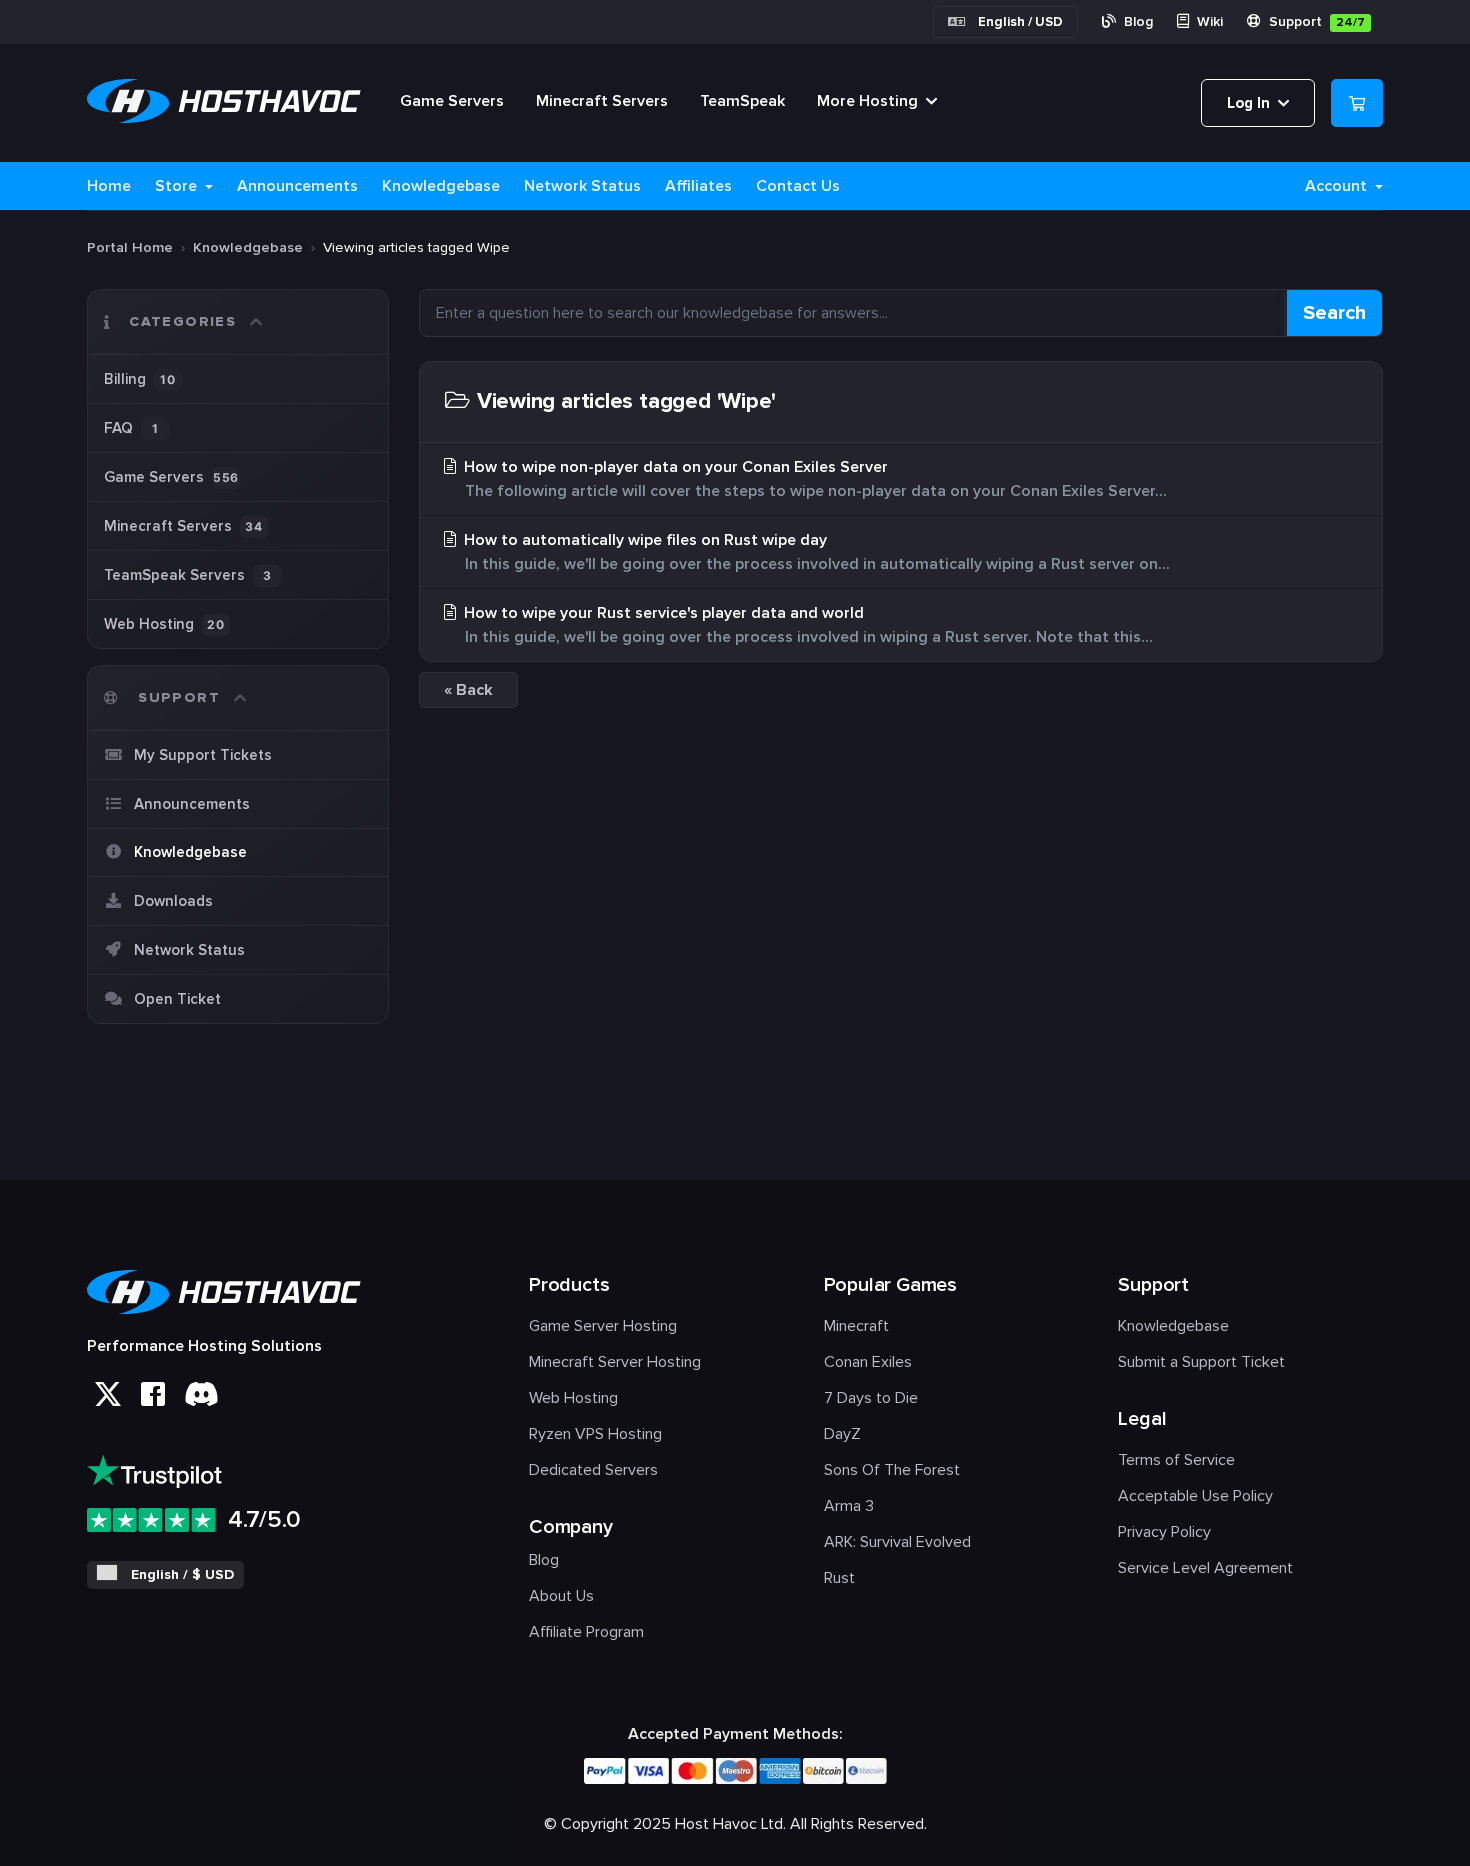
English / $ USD (182, 1574)
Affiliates (698, 186)
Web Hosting (573, 1398)
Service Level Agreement (1205, 1568)
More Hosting (869, 101)
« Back (468, 690)
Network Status (582, 186)
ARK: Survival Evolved (897, 1542)
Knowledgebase (441, 186)
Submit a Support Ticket (1201, 1362)
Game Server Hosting (603, 1326)
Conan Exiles (868, 1362)
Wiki (1208, 21)
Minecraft (856, 1326)
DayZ (842, 1434)
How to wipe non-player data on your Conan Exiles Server (813, 479)
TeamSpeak (742, 101)
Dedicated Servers (593, 1470)
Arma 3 (849, 1506)
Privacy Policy (1164, 1532)
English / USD (1020, 22)
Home (109, 186)
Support (1315, 21)
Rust (839, 1578)
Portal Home (130, 247)
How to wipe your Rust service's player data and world (806, 625)
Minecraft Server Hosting (615, 1362)
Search (1334, 313)
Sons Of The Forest (892, 1470)
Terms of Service (1176, 1460)
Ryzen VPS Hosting (595, 1434)
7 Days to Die (871, 1398)
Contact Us (798, 186)
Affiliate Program (586, 1632)
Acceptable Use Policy (1195, 1496)
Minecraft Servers (602, 101)
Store (178, 186)
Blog (1136, 21)
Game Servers (452, 101)
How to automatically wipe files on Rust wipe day (815, 552)
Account (1338, 186)
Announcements (297, 186)
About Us (561, 1596)
